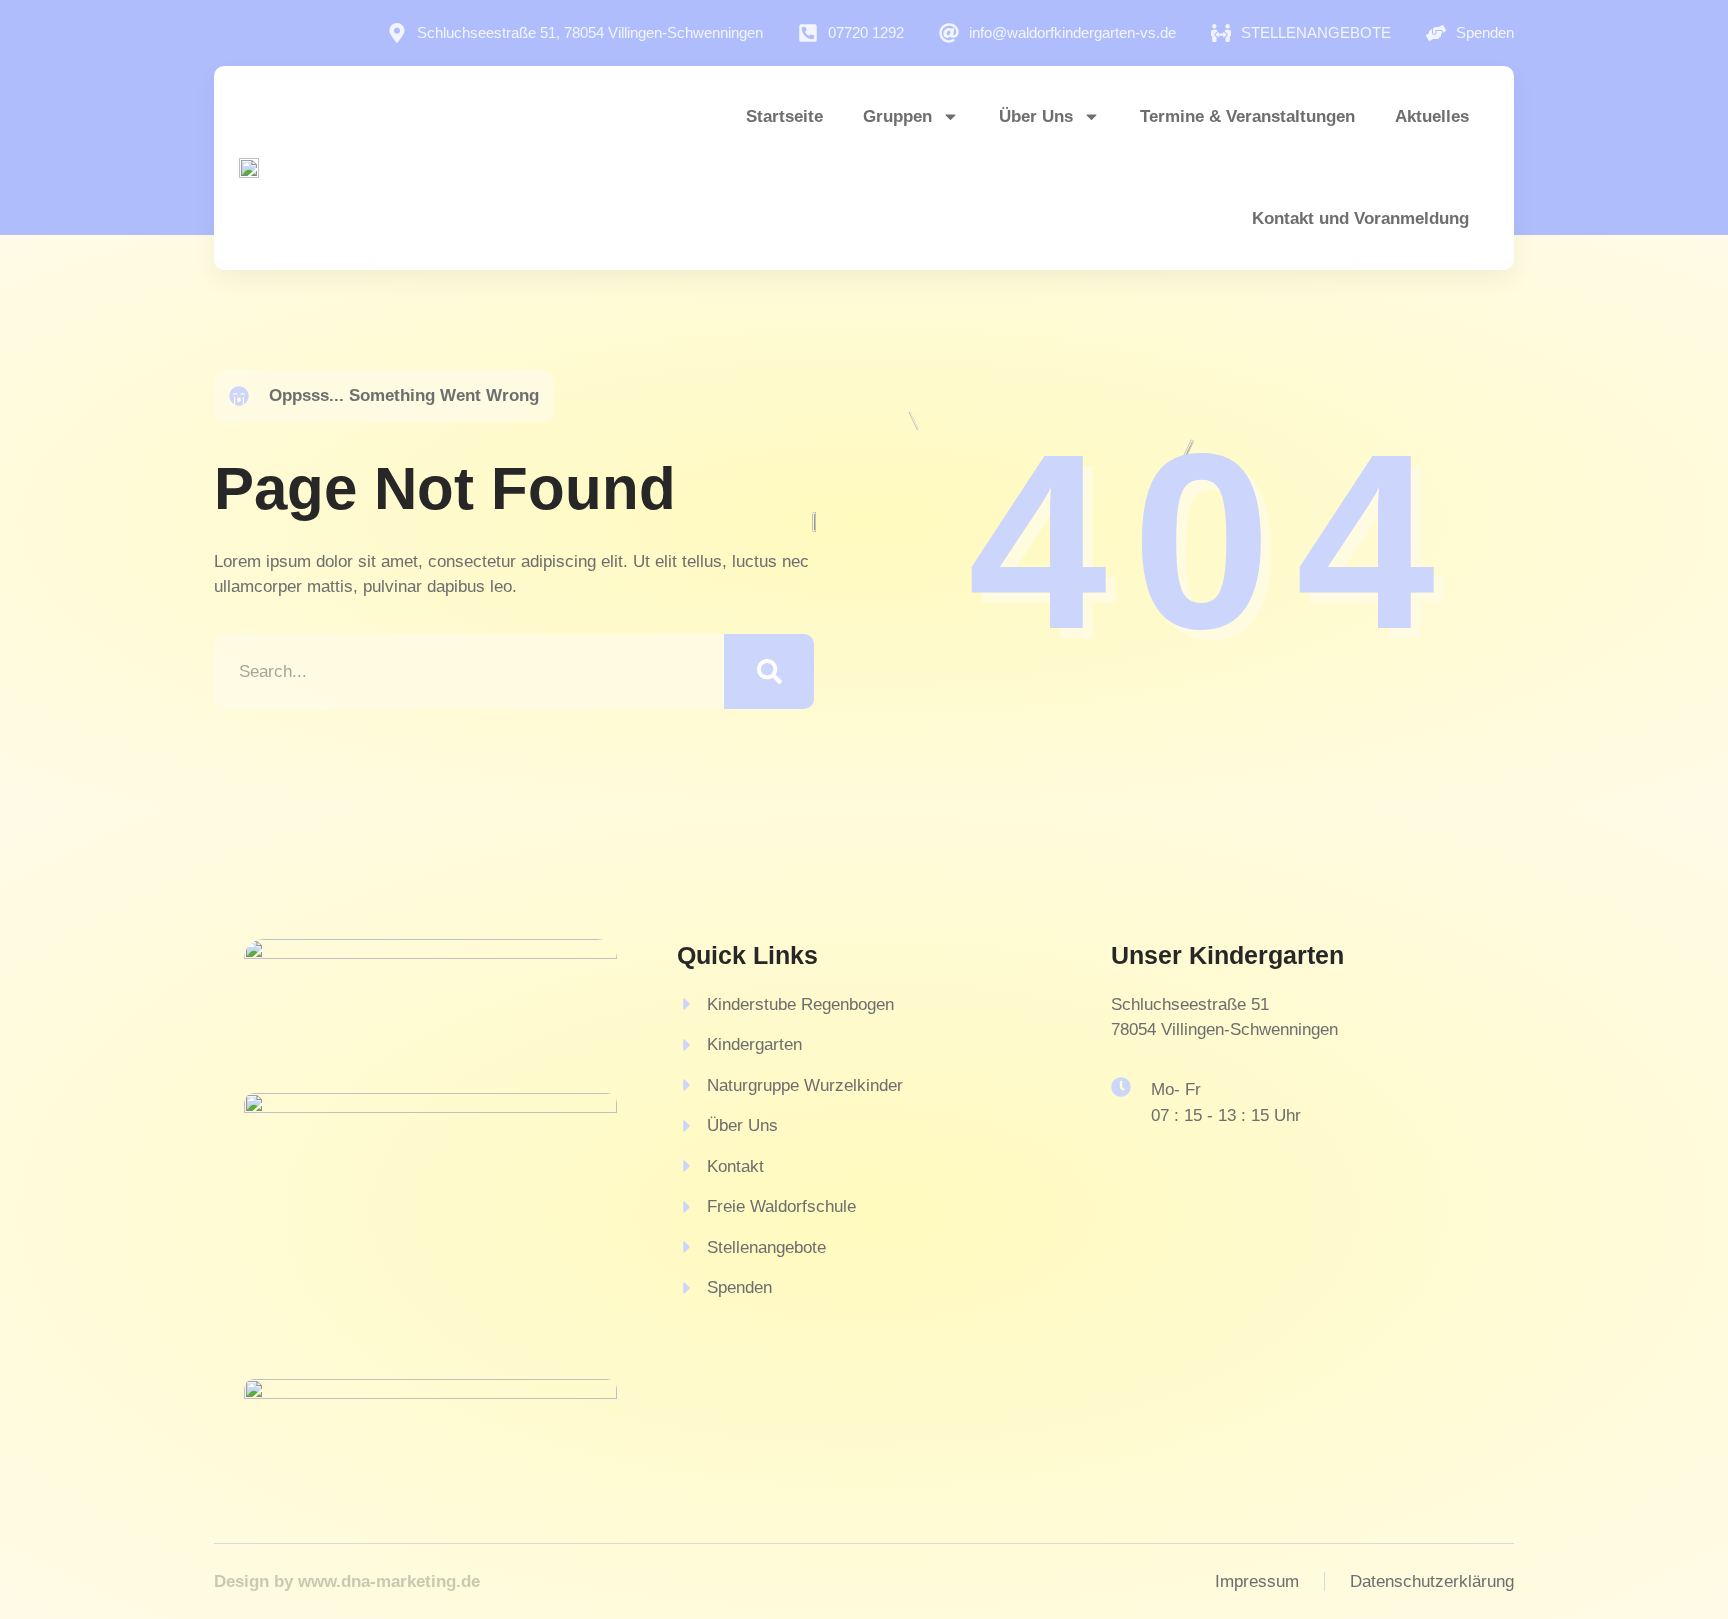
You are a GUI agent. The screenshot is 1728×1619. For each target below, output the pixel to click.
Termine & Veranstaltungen (1247, 116)
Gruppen (897, 116)
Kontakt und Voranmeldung (1360, 218)
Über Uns (1036, 116)
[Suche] (769, 671)
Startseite (784, 116)
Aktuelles (1432, 116)
